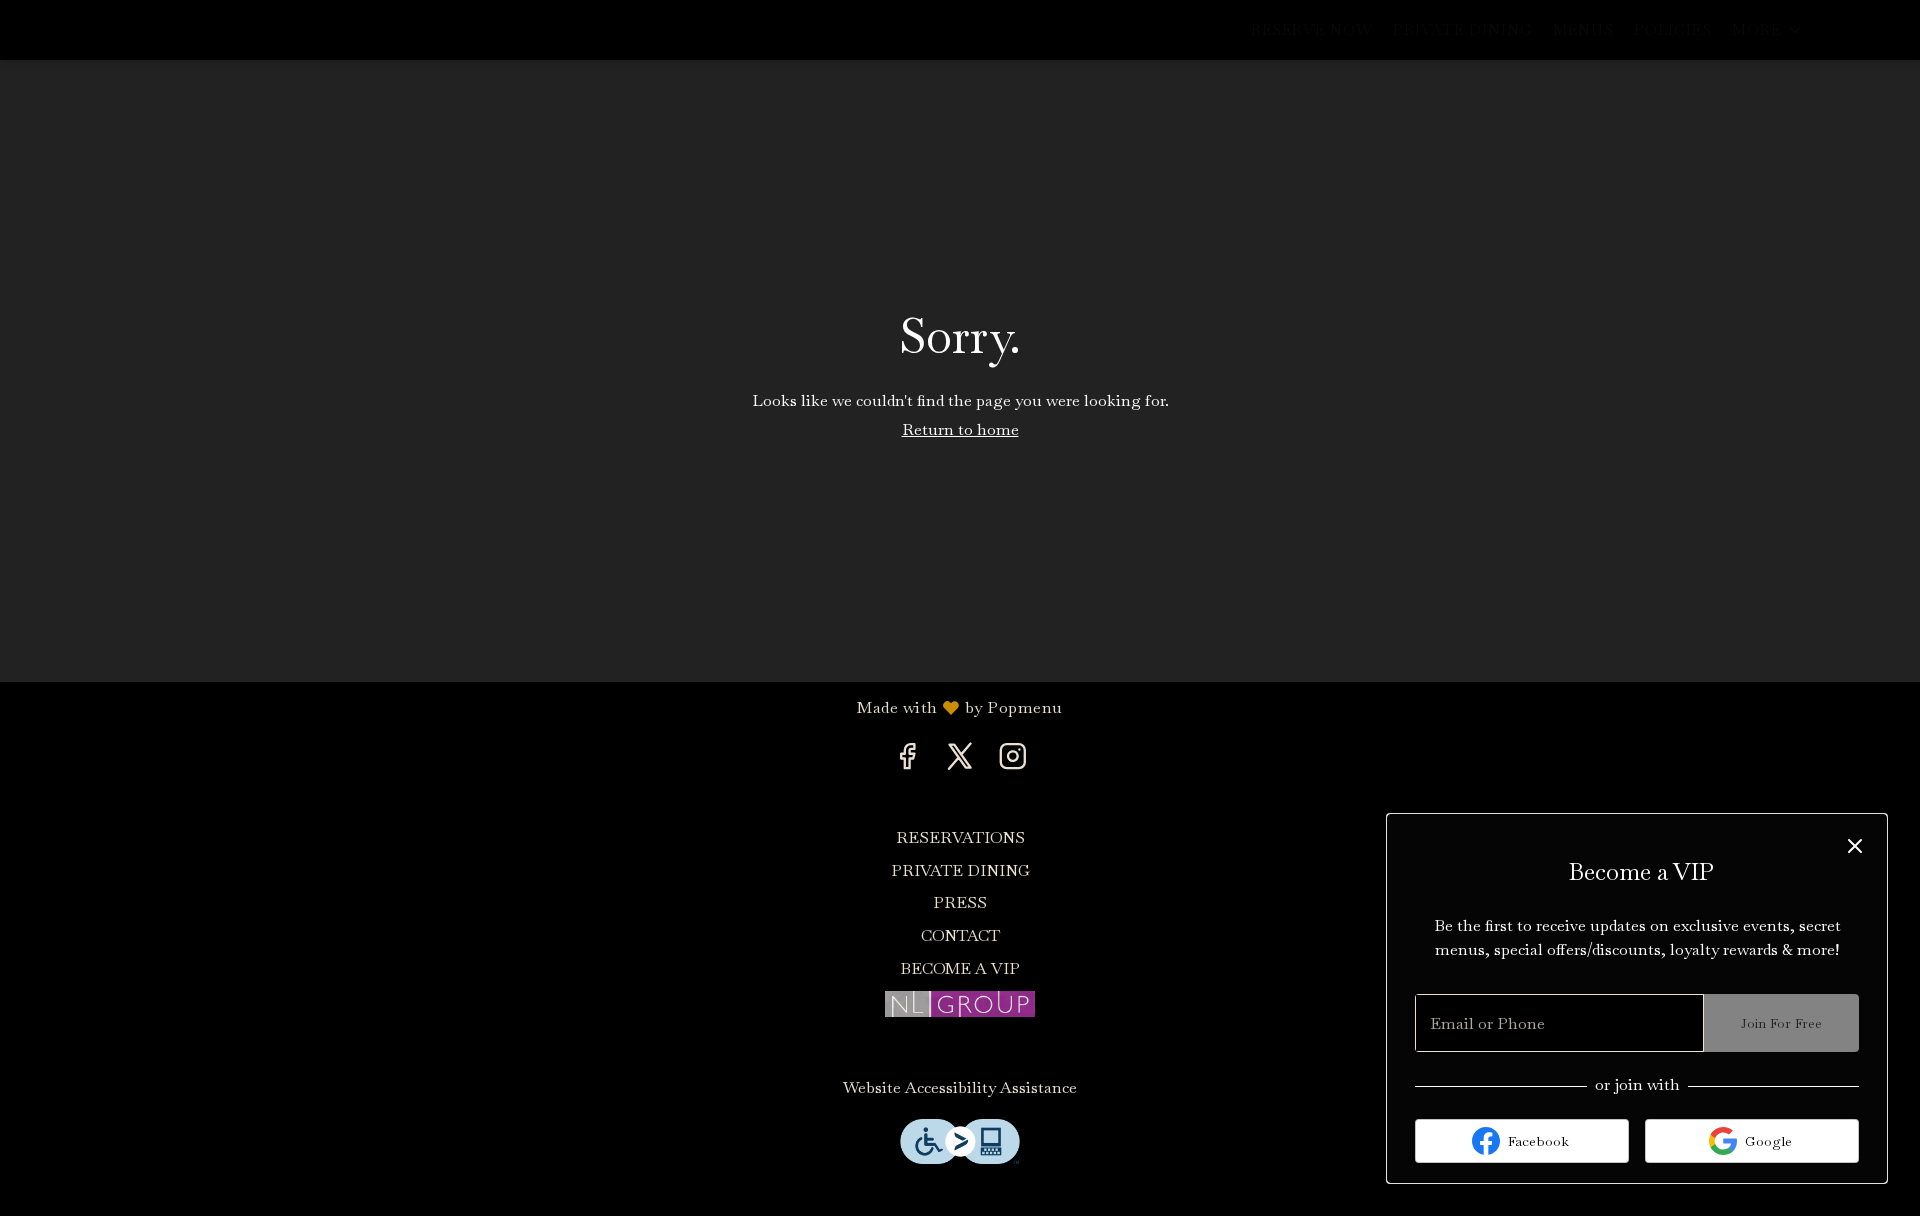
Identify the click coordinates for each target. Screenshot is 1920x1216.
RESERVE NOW (1312, 29)
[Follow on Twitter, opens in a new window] (960, 760)
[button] (1768, 30)
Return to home (960, 429)
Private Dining (1463, 29)
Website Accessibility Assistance (960, 1087)
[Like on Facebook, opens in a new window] (907, 760)
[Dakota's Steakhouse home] (106, 30)
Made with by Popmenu (539, 707)
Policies (1673, 29)
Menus (1583, 29)
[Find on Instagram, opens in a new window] (1012, 760)
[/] (960, 1001)
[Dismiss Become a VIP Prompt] (1855, 846)
